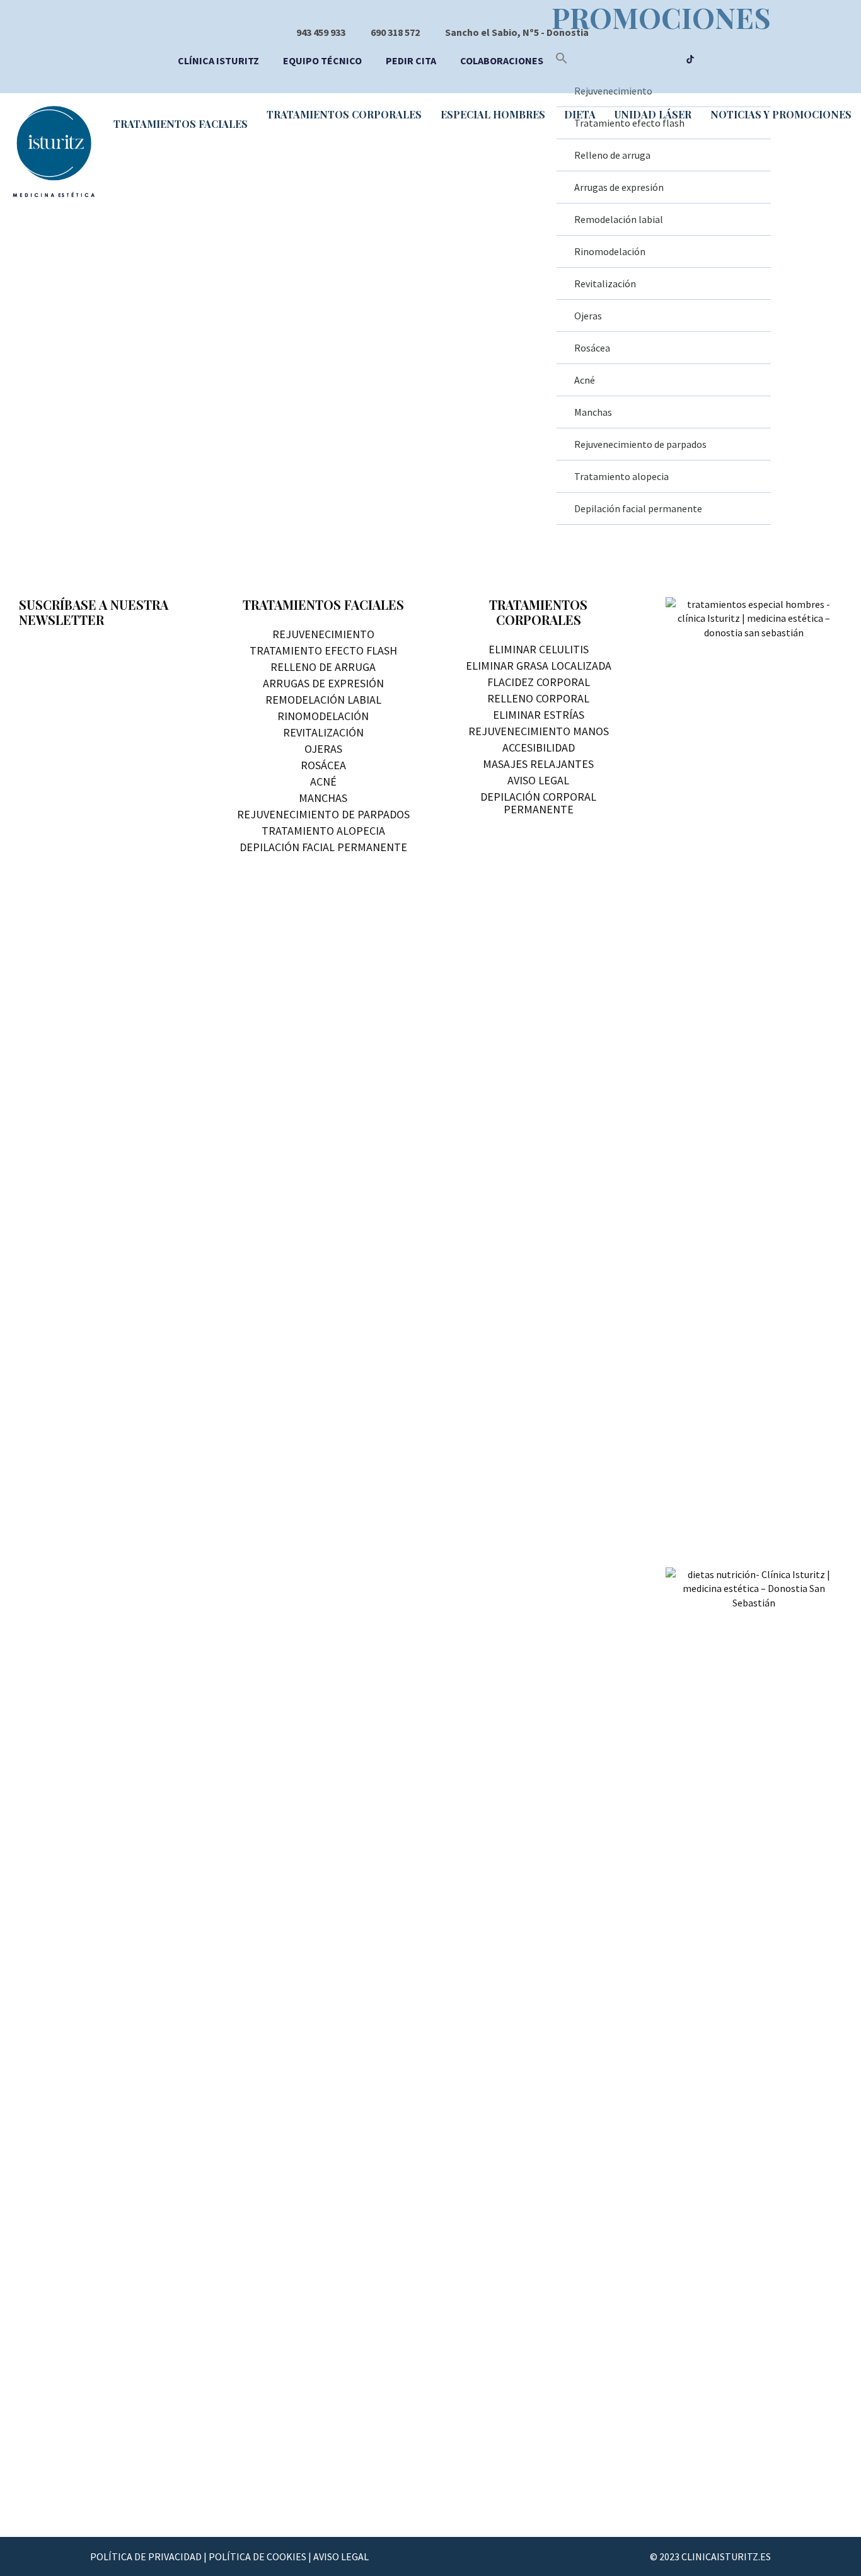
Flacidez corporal (539, 682)
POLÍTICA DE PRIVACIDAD (146, 2556)
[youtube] (642, 60)
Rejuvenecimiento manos (539, 731)
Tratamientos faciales (181, 124)
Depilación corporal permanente (538, 803)
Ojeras (588, 316)
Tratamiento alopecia (621, 476)
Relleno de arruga (323, 667)
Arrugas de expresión (323, 683)
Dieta (580, 114)
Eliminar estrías (539, 715)
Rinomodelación (610, 251)
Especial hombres (493, 114)
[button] (562, 60)
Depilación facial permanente (638, 508)
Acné (585, 380)
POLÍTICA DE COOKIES (257, 2556)
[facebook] (617, 60)
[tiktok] (690, 60)
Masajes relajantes (538, 764)
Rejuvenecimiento (323, 634)
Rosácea (592, 348)
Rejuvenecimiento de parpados (640, 444)
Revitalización (605, 283)
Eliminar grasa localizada (539, 666)
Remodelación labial (619, 219)
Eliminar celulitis (539, 649)
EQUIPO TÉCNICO (322, 60)
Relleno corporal (538, 698)
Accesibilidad (539, 747)
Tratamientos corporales (344, 114)
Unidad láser (653, 114)
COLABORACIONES (502, 60)
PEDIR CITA (411, 60)
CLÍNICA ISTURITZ (218, 60)
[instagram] (667, 60)
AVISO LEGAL (341, 2556)
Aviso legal (538, 780)
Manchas (593, 412)
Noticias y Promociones (781, 114)
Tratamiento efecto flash (323, 650)
